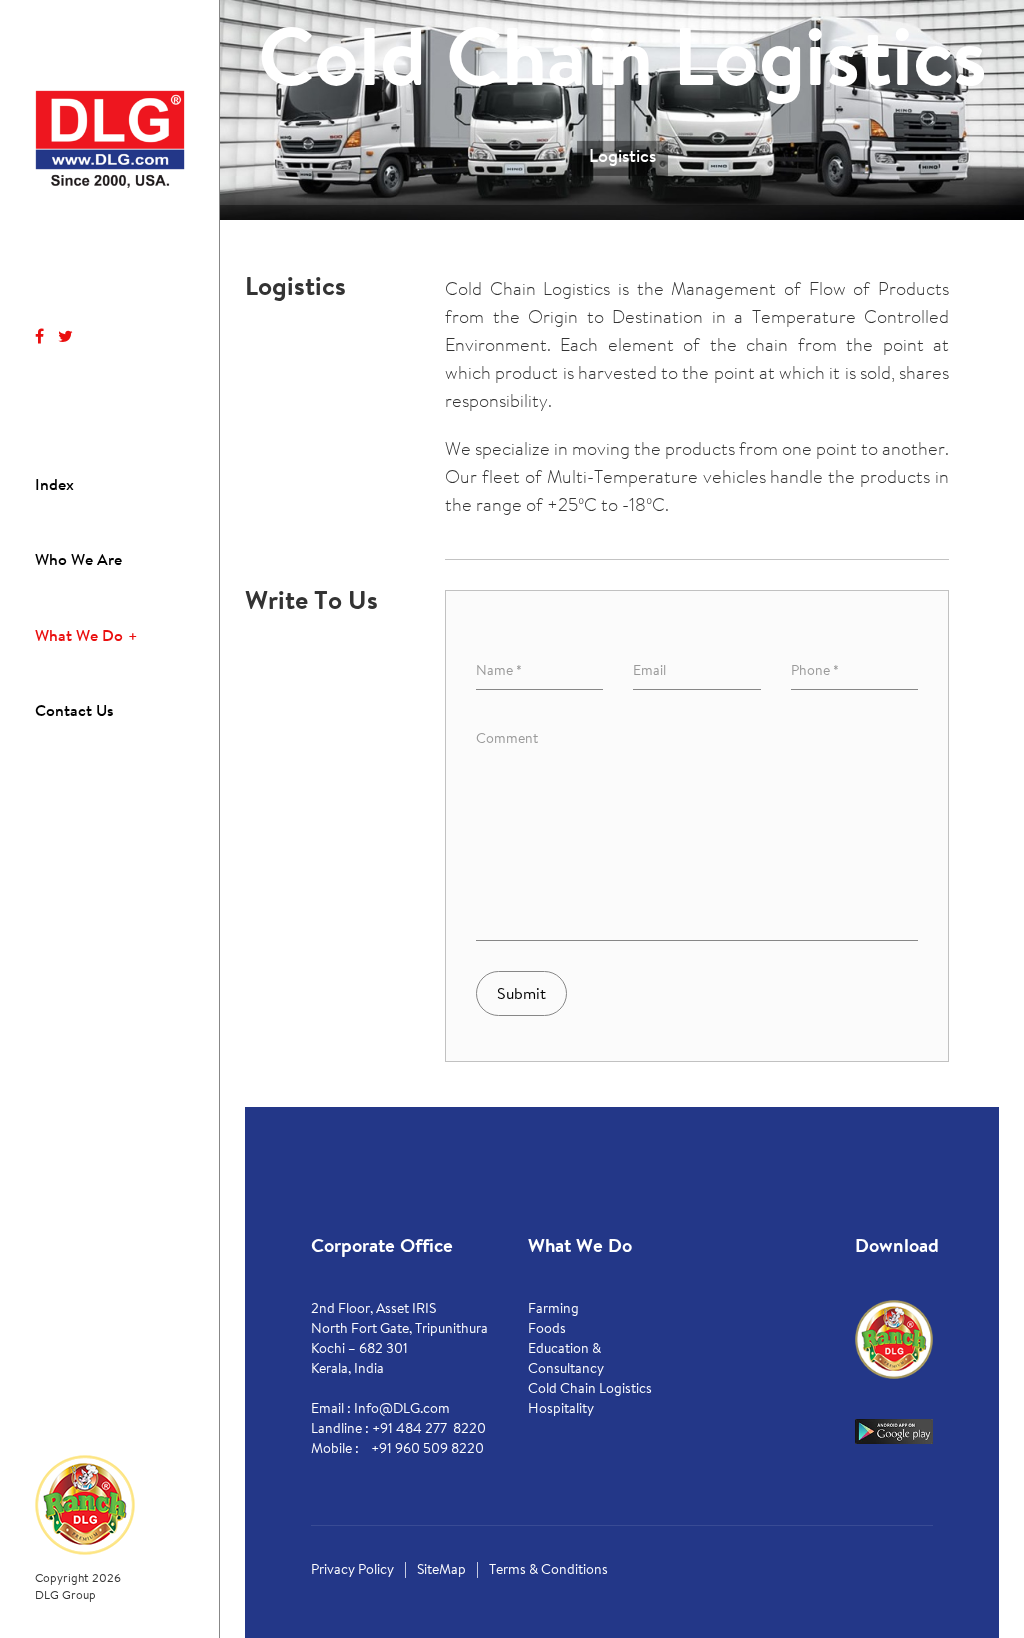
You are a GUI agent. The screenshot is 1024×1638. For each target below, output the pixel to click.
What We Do (79, 637)
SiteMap (441, 1571)
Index (54, 486)
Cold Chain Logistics (590, 1390)
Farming (553, 1310)
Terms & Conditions (548, 1571)
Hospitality (561, 1410)
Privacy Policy (352, 1571)
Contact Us (74, 712)
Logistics (622, 157)
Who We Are (78, 561)
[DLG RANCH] (85, 1504)
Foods (547, 1330)
